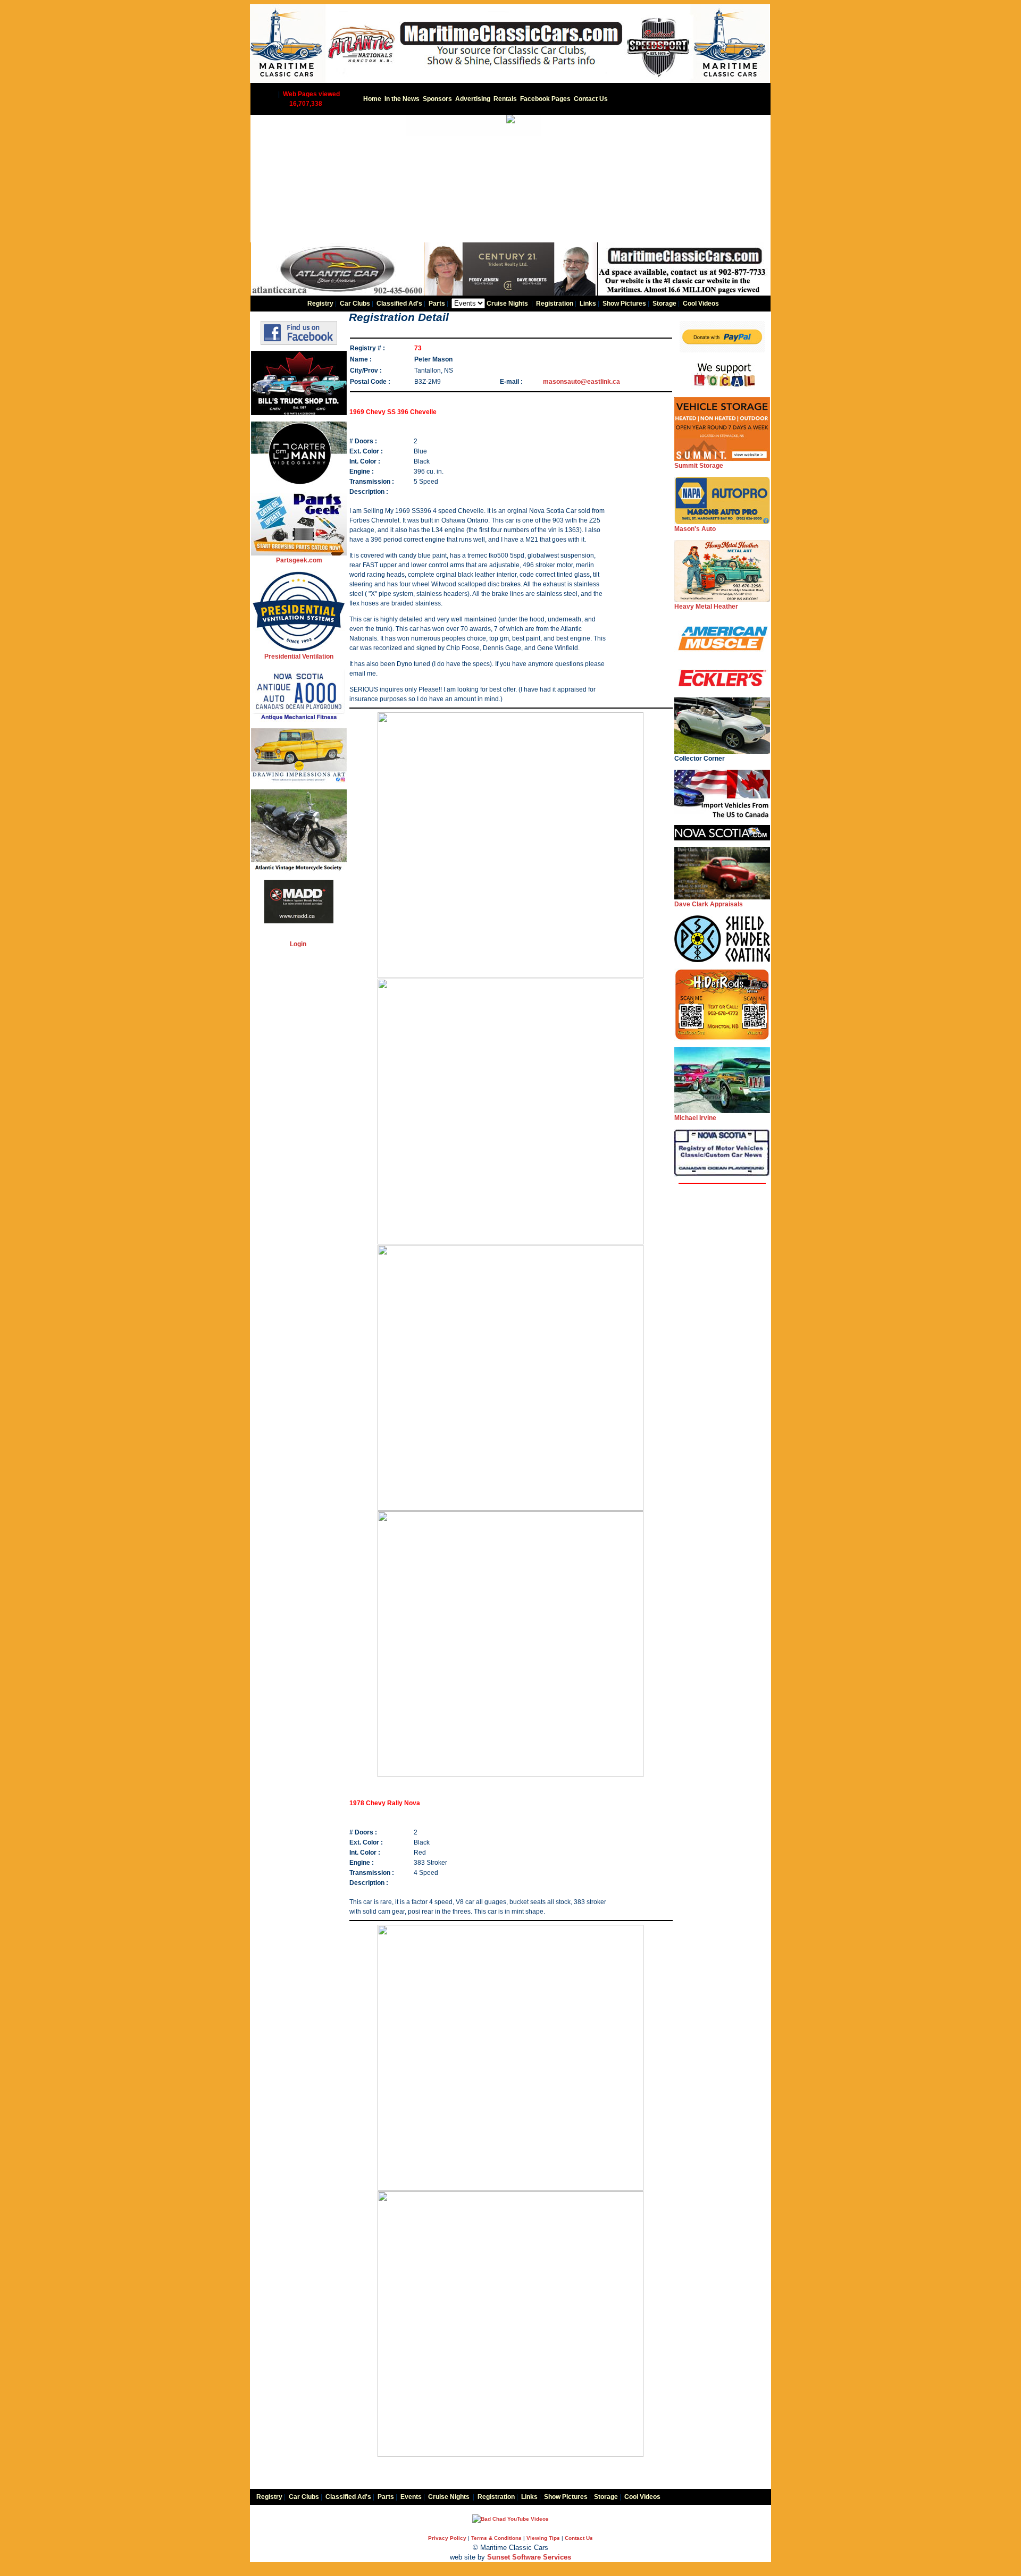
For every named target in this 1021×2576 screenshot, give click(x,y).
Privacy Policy (447, 2538)
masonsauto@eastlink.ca (581, 382)
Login (298, 944)
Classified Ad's (399, 304)
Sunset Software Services (529, 2557)
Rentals (505, 99)
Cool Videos (701, 304)
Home (372, 99)
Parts (437, 304)
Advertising (473, 99)
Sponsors (437, 99)
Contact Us (591, 99)
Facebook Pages (545, 99)
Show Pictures (624, 304)
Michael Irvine (695, 1118)
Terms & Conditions (496, 2538)
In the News (402, 99)
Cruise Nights (507, 304)
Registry (320, 304)
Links (588, 304)
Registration (555, 304)
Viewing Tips (543, 2538)
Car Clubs (355, 304)
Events (411, 2497)
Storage (664, 304)
